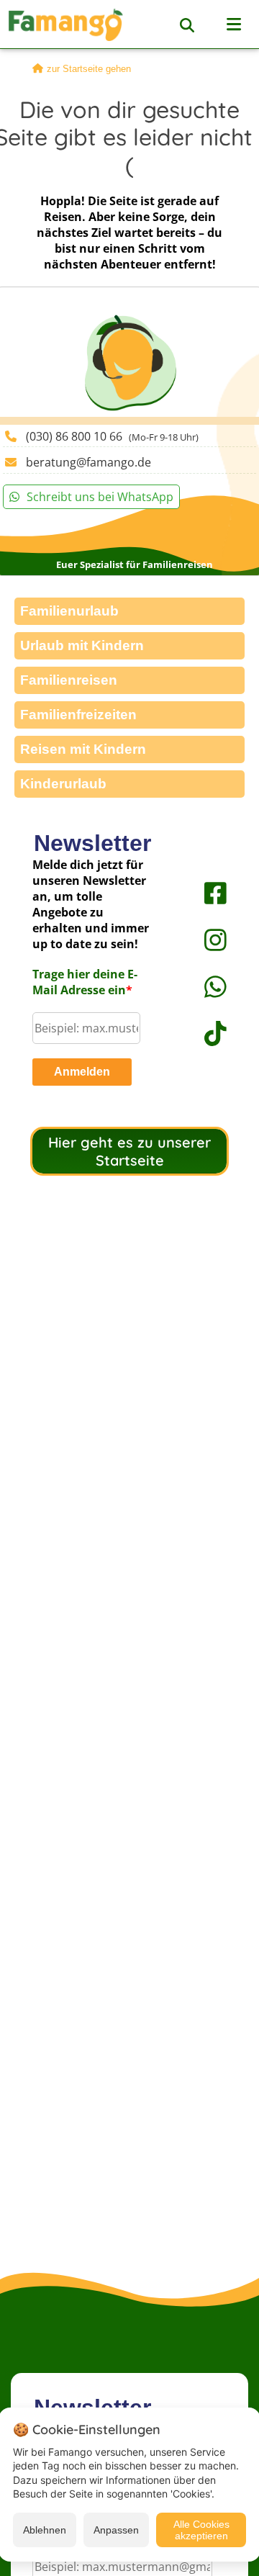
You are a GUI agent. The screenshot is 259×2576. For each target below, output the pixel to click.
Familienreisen (69, 680)
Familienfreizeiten (78, 715)
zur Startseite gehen (89, 69)
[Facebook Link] (201, 893)
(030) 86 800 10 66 (112, 436)
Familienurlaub (69, 611)
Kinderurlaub (63, 784)
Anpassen (116, 2530)
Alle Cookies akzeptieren (201, 2530)
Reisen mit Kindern (83, 749)
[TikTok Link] (201, 1033)
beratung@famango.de (88, 462)
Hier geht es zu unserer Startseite (129, 1151)
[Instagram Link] (201, 940)
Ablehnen (45, 2530)
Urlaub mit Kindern (82, 645)
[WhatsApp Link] (201, 987)
